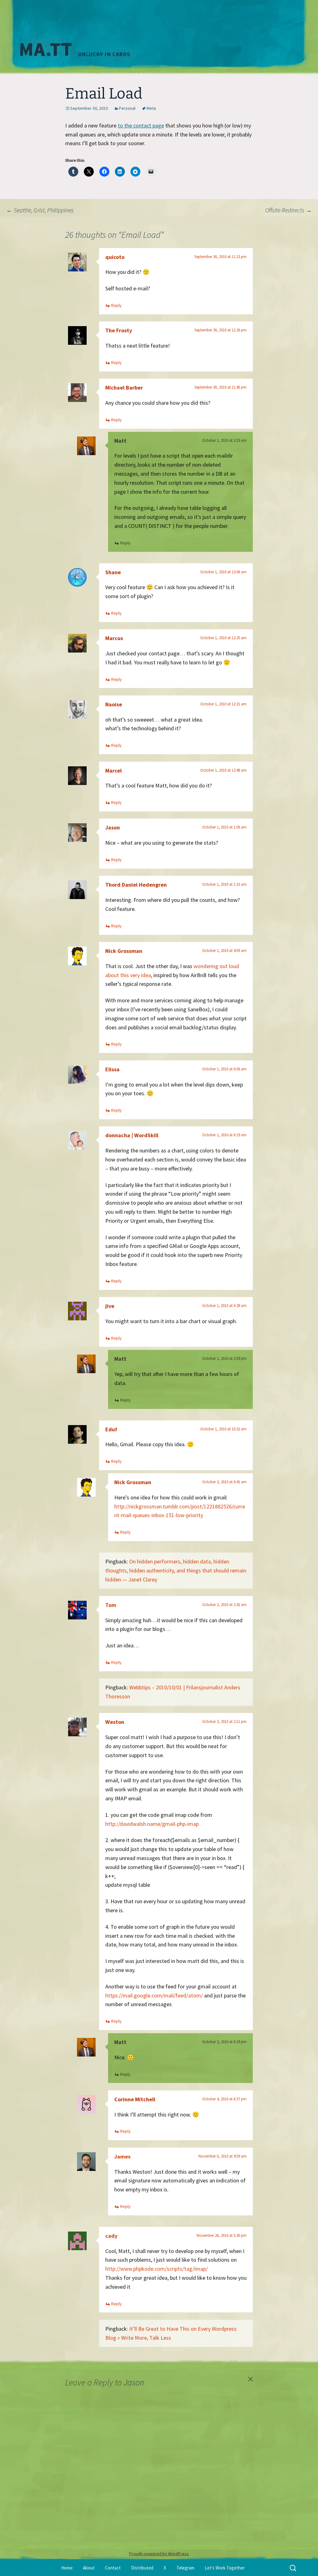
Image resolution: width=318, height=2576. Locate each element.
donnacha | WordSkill (132, 1135)
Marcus (114, 638)
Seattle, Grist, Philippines (40, 210)
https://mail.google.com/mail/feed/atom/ (154, 1995)
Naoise (114, 704)
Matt (120, 441)
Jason (113, 827)
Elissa (112, 1069)
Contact (113, 2568)
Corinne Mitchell (135, 2099)
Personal (127, 108)
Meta (151, 108)
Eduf (111, 1429)
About (89, 2568)
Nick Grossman (124, 951)
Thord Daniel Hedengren (136, 885)
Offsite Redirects (288, 210)
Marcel (114, 771)
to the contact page (141, 125)
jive (110, 1306)
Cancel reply (250, 2379)
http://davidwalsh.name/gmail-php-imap (152, 1824)
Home (67, 2568)
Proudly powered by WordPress (159, 2554)
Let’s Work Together (225, 2568)
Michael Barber (124, 388)
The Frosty (119, 330)
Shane (113, 572)
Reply (116, 305)
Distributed (142, 2568)
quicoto (115, 257)
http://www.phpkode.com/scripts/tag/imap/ (157, 2269)
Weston (115, 1722)
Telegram (185, 2568)
